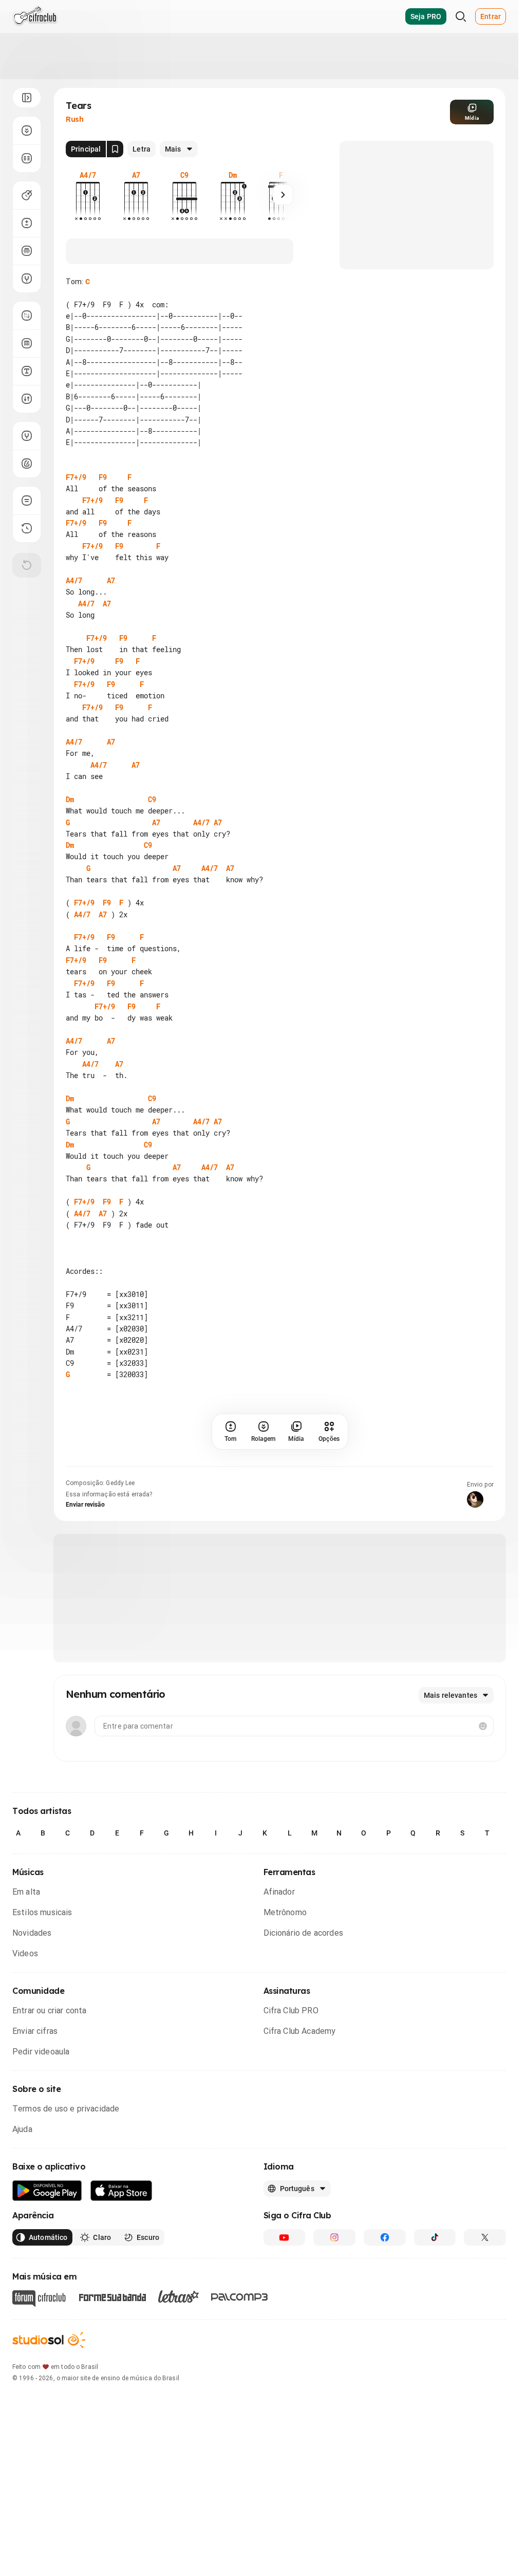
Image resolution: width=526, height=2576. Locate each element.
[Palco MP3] (240, 2343)
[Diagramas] (27, 343)
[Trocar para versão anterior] (27, 528)
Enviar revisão (85, 1550)
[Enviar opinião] (27, 501)
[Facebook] (385, 2283)
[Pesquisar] (461, 16)
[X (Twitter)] (485, 2283)
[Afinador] (27, 436)
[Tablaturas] (27, 316)
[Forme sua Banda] (112, 2342)
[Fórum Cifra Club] (39, 2344)
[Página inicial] (35, 16)
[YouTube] (285, 2283)
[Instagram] (334, 2283)
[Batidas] (27, 399)
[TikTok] (435, 2283)
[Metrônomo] (27, 464)
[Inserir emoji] (483, 1772)
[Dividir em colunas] (27, 158)
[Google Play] (47, 2237)
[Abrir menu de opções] (27, 98)
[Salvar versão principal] (115, 149)
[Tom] (27, 223)
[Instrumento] (27, 195)
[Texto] (27, 371)
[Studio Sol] (49, 2386)
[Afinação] (27, 279)
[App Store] (121, 2237)
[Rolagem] (27, 131)
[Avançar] (283, 195)
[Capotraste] (27, 251)
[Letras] (179, 2342)
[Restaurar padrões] (27, 565)
